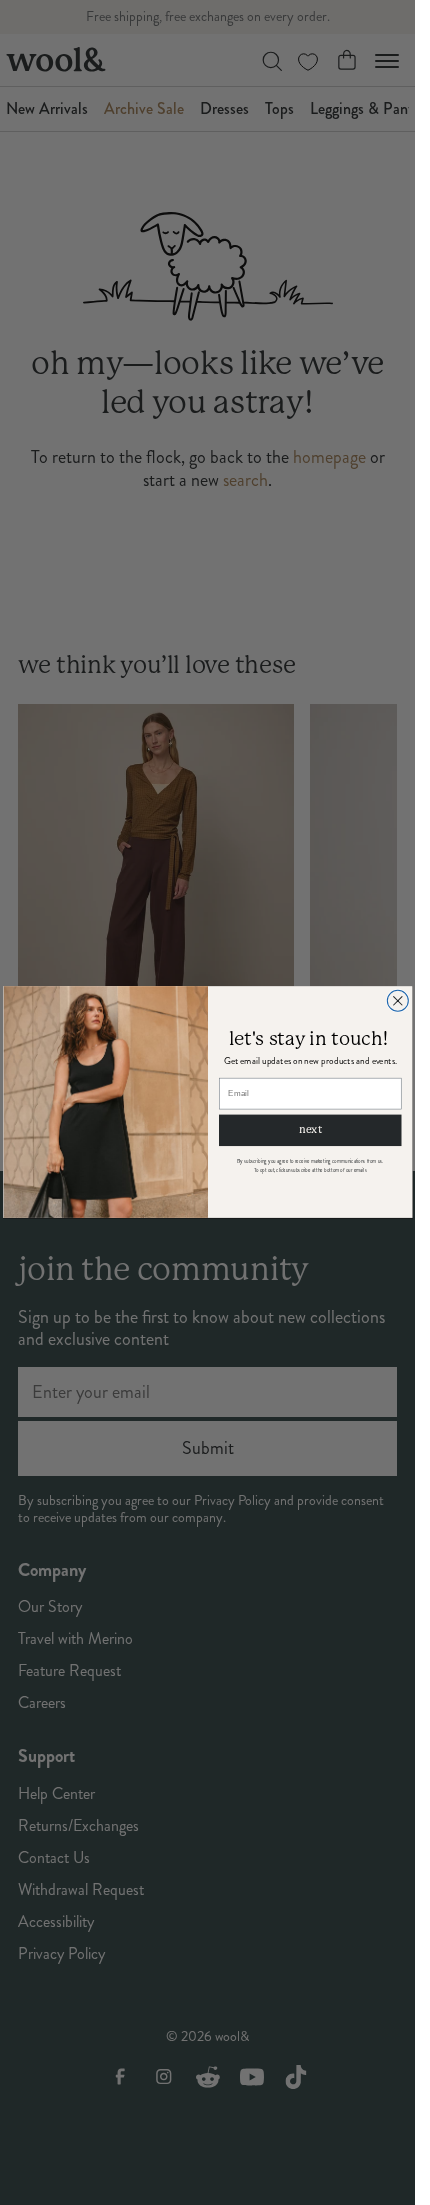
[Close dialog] (397, 1001)
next (309, 1131)
